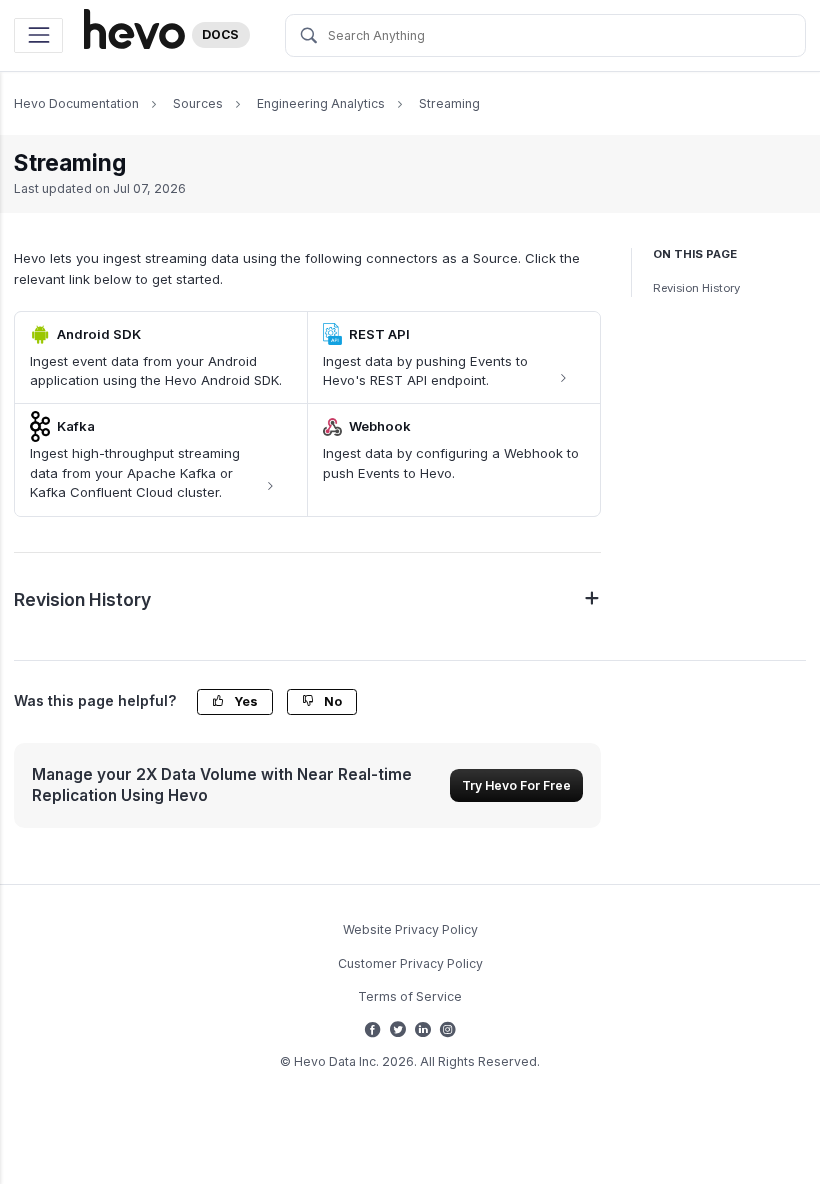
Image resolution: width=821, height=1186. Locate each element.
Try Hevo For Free (516, 785)
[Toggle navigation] (38, 35)
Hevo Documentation (76, 103)
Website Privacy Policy (410, 929)
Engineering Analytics (321, 103)
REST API (379, 334)
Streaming (449, 103)
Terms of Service (410, 996)
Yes (244, 701)
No (331, 701)
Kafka (76, 426)
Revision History (696, 288)
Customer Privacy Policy (410, 963)
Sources (198, 103)
